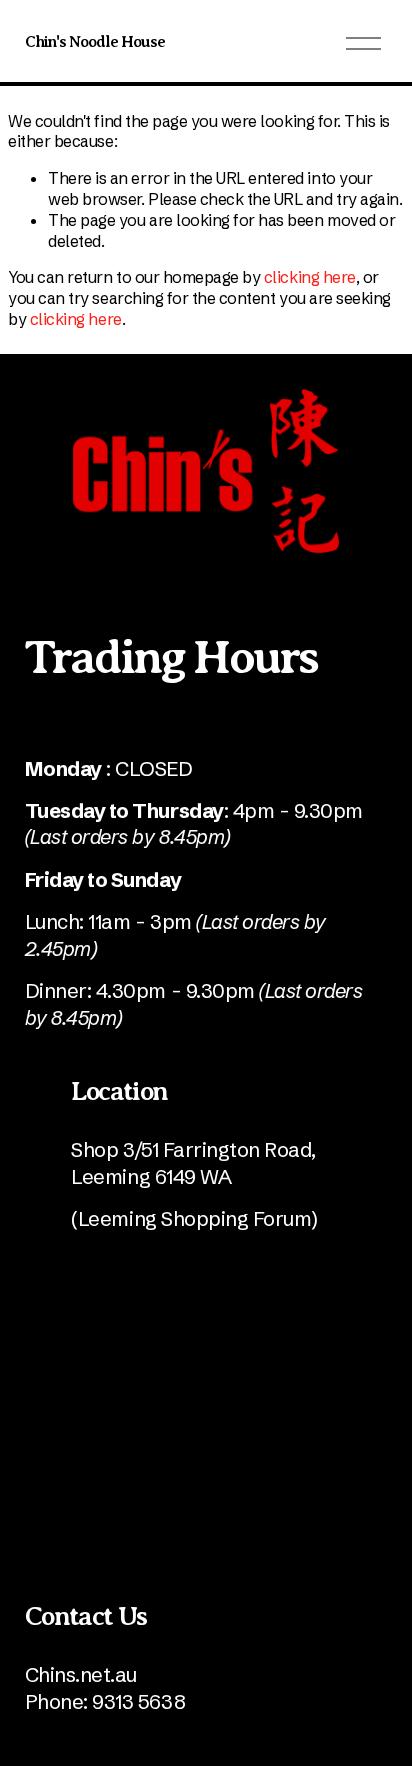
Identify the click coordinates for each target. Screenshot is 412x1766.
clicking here (310, 277)
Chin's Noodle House (95, 42)
